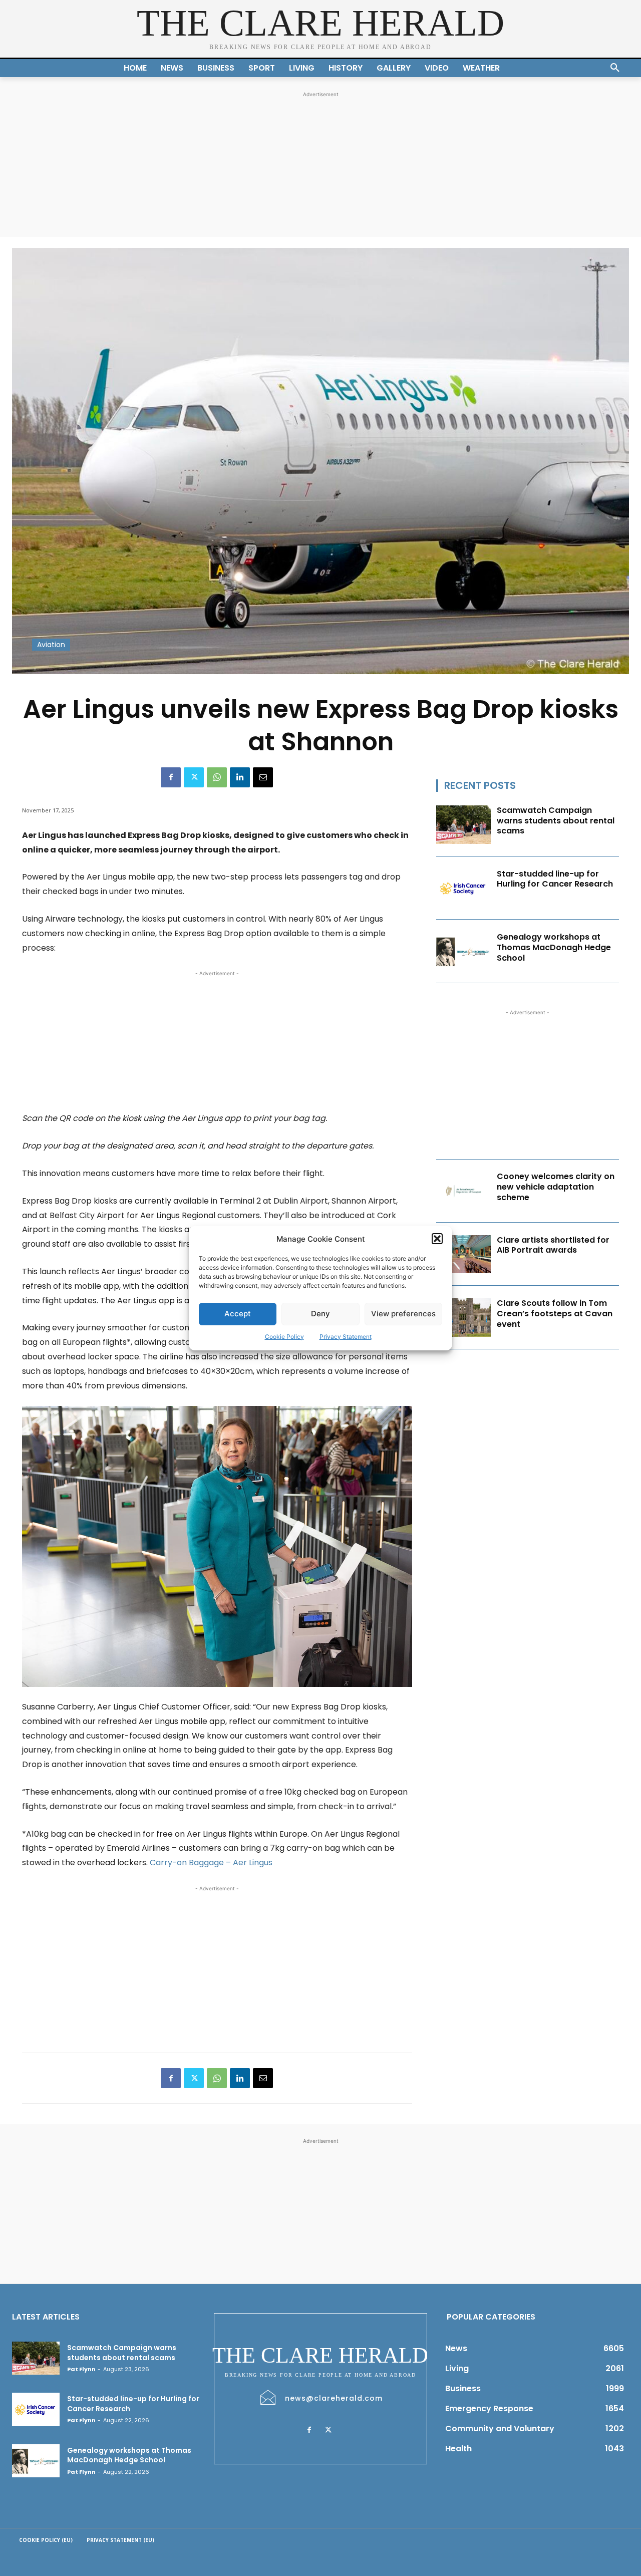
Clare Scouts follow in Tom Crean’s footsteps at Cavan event (555, 1314)
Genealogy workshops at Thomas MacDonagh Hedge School (554, 947)
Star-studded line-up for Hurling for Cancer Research (555, 879)
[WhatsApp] (217, 777)
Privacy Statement (346, 1337)
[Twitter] (194, 777)
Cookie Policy (284, 1337)
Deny (320, 1314)
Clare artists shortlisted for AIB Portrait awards (553, 1245)
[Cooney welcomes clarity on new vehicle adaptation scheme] (464, 1191)
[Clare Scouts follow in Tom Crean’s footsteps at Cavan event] (464, 1318)
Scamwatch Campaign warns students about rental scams (556, 821)
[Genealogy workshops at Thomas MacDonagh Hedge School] (464, 951)
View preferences (403, 1314)
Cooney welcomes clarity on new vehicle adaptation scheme (556, 1187)
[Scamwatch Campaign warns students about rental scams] (464, 825)
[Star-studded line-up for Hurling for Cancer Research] (464, 888)
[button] (437, 1239)
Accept (238, 1314)
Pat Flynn (81, 2369)
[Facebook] (171, 777)
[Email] (263, 777)
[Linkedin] (240, 777)
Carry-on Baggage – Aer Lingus (211, 1863)
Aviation (51, 645)
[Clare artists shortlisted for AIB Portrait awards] (464, 1254)
